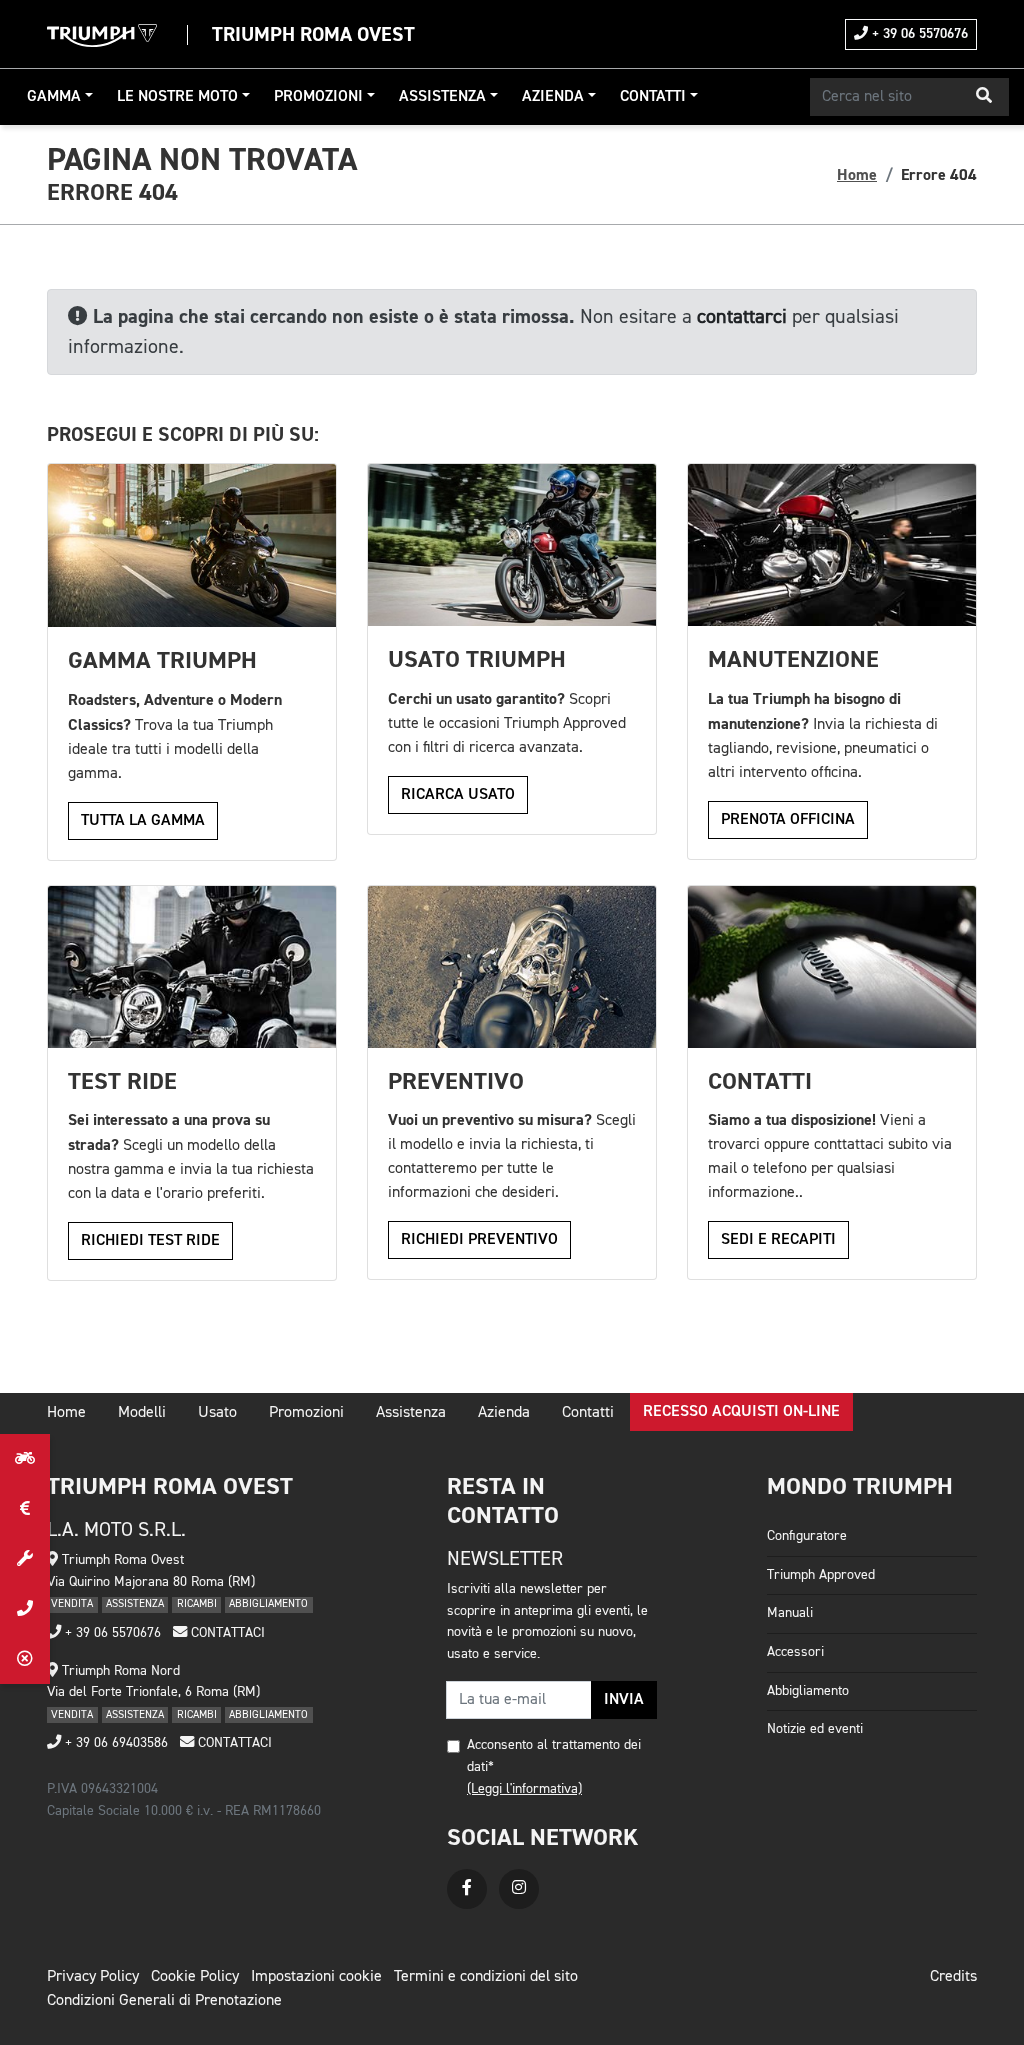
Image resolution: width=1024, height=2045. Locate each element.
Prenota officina (788, 820)
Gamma (54, 97)
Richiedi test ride (150, 1241)
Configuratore (807, 1536)
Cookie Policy (195, 1977)
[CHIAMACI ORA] (25, 1609)
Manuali (790, 1613)
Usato (217, 1413)
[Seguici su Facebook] (467, 1889)
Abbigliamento (808, 1691)
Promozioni (318, 97)
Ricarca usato (458, 795)
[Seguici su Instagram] (519, 1889)
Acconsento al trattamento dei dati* (554, 1756)
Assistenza (442, 97)
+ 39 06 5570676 (918, 34)
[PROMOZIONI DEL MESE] (25, 1509)
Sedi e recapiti (778, 1240)
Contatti (653, 97)
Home (857, 175)
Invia (624, 1700)
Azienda (553, 97)
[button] (984, 97)
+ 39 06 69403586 (114, 1743)
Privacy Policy (93, 1977)
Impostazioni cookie (316, 1977)
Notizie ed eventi (815, 1729)
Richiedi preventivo (479, 1240)
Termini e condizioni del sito (486, 1977)
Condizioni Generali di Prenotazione (164, 2001)
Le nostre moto (177, 97)
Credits (953, 1977)
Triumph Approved (821, 1575)
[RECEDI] (25, 1659)
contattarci (742, 317)
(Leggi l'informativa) (524, 1789)
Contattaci (226, 1633)
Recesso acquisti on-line (741, 1412)
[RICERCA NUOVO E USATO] (25, 1459)
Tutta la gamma (143, 821)
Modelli (142, 1413)
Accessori (795, 1652)
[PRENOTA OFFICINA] (25, 1559)
